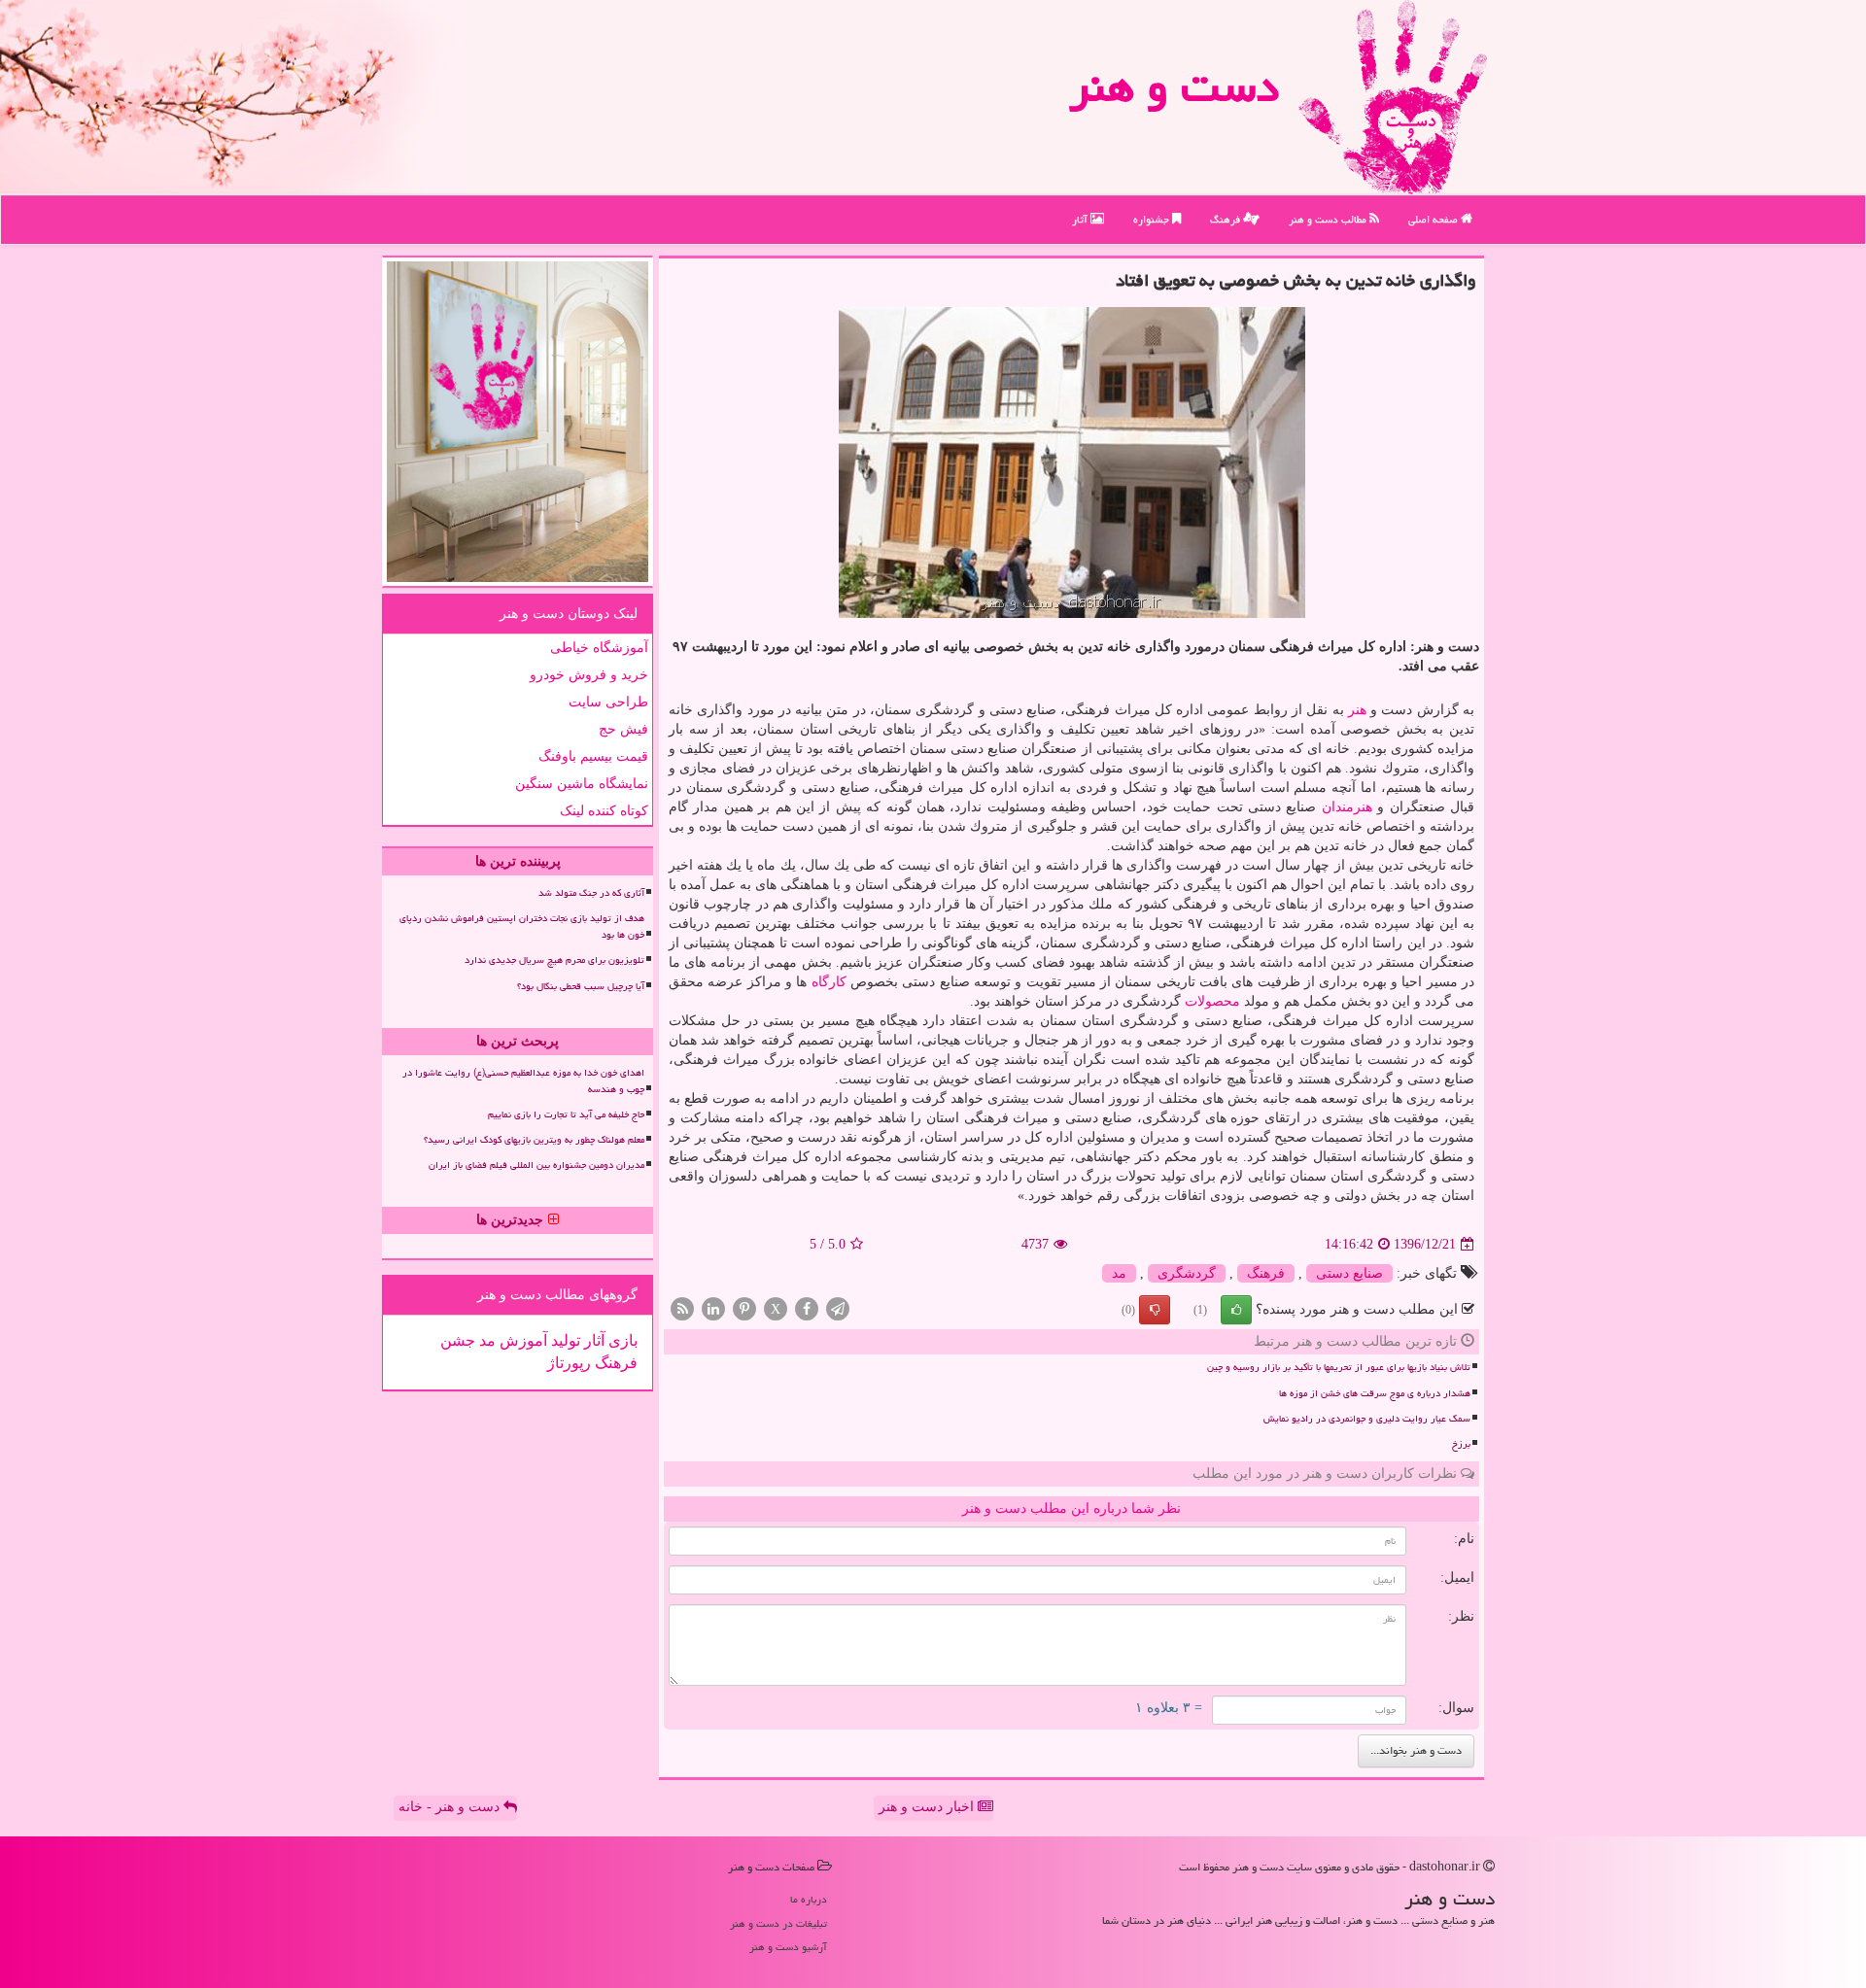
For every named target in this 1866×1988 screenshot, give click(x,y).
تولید (564, 1340)
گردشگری (1187, 1273)
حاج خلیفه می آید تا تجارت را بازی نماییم (566, 1114)
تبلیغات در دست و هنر (778, 1923)
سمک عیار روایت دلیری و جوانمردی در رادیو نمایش (1367, 1419)
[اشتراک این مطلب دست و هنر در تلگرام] (838, 1308)
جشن (458, 1340)
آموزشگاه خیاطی (599, 648)
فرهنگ (1227, 219)
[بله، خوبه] (1236, 1310)
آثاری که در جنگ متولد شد (591, 893)
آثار (1081, 219)
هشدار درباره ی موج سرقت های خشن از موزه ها (1375, 1393)
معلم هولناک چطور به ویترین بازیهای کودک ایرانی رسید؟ (534, 1140)
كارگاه (829, 982)
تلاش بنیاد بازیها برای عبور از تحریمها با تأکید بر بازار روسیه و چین (1339, 1367)
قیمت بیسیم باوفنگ (593, 756)
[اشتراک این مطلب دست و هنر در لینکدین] (713, 1308)
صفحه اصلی (1434, 219)
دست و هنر (1174, 86)
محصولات (1212, 1001)
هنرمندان (1347, 807)
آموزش (521, 1340)
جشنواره (1153, 219)
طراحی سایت (608, 702)
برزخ (1461, 1444)
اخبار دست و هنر (928, 1807)
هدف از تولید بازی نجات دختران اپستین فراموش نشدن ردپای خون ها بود (522, 926)
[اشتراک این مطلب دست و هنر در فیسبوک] (807, 1308)
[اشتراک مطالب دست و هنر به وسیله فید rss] (682, 1308)
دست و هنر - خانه (451, 1807)
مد (1119, 1273)
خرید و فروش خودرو (589, 675)
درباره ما (809, 1899)
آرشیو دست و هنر (788, 1947)
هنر (1357, 710)
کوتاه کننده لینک (604, 811)
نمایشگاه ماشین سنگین (582, 784)
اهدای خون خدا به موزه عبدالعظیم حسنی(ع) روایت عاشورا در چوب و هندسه (523, 1081)
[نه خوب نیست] (1155, 1310)
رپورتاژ (569, 1363)
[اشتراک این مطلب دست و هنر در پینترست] (744, 1308)
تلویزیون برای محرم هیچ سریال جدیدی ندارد (554, 960)
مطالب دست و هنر (1329, 219)
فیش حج (623, 729)
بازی (621, 1340)
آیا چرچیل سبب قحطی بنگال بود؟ (581, 986)
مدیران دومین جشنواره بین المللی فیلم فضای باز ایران (536, 1165)
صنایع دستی (1349, 1273)
